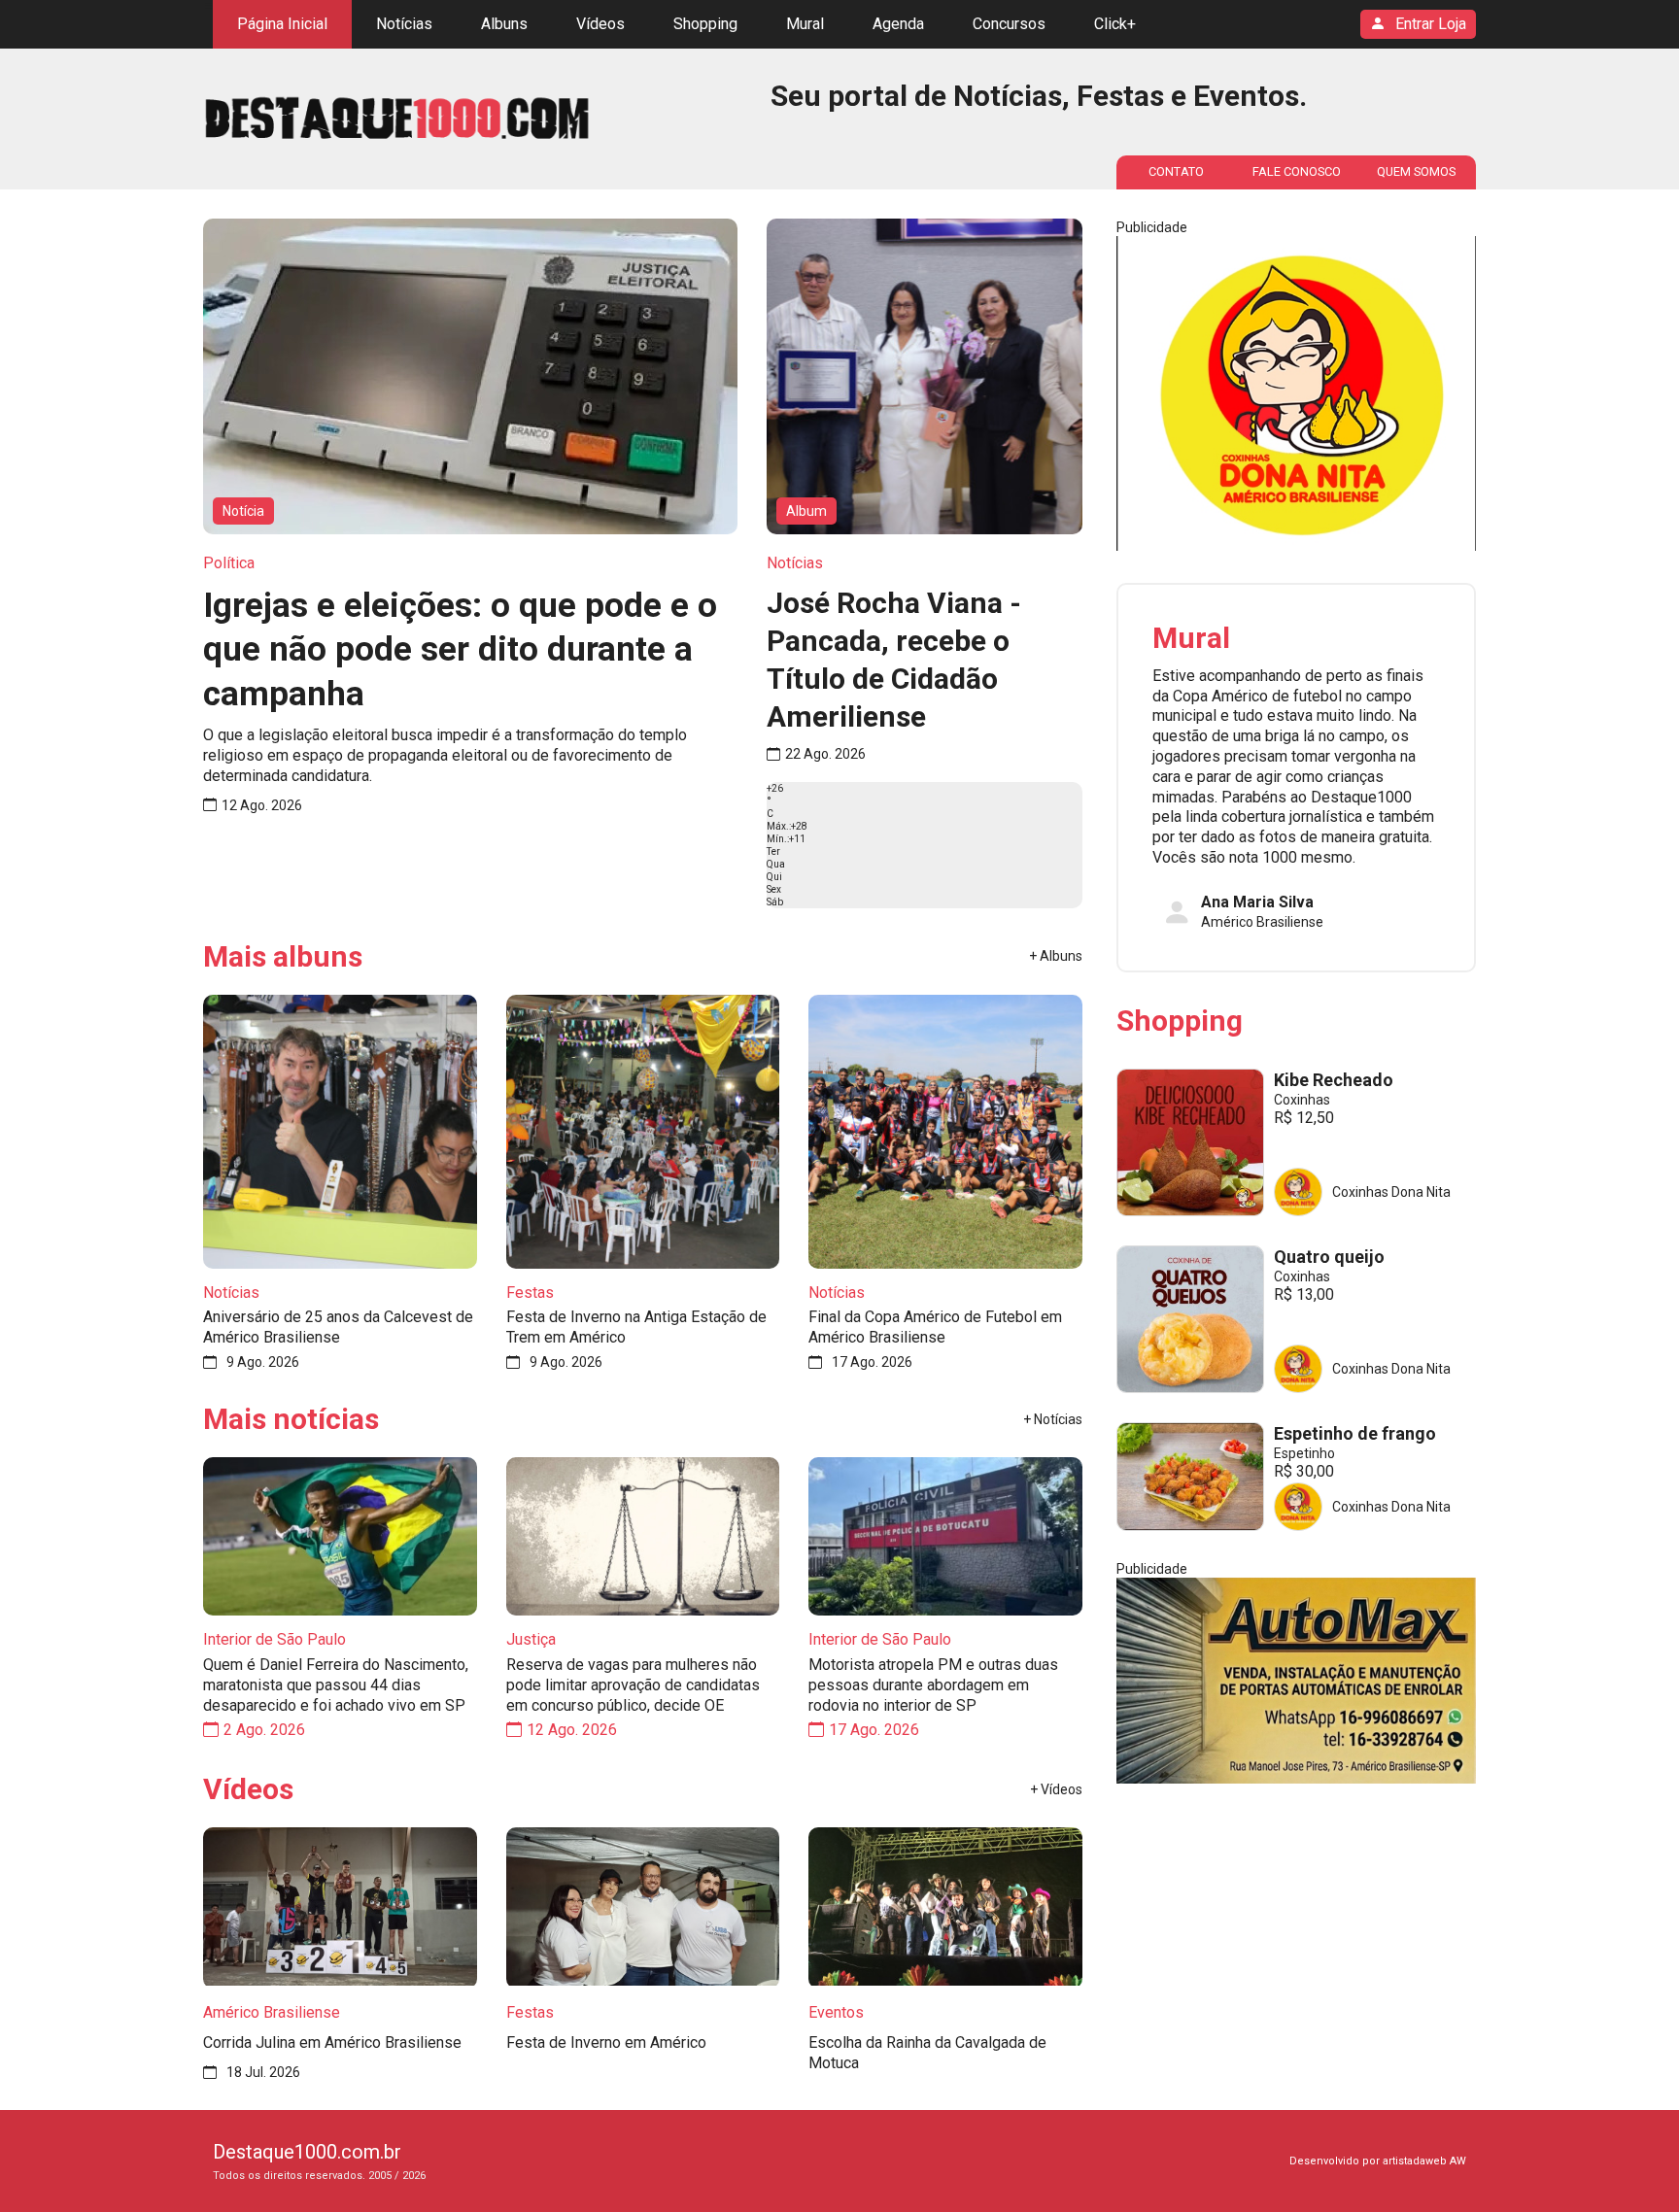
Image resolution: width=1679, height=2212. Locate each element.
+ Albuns (1056, 956)
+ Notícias (1053, 1419)
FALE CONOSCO (1297, 171)
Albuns (504, 24)
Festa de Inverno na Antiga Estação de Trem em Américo (636, 1327)
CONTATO (1176, 171)
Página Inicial (282, 24)
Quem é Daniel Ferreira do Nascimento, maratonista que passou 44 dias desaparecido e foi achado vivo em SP (336, 1685)
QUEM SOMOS (1416, 171)
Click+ (1115, 24)
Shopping (705, 24)
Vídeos (600, 24)
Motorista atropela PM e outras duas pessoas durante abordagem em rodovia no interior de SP (933, 1685)
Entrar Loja (1431, 24)
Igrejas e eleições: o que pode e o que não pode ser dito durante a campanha (460, 650)
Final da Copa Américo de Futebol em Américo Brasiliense (935, 1327)
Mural (805, 24)
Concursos (1009, 24)
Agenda (898, 24)
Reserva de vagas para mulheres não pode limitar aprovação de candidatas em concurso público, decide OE (633, 1685)
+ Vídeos (1056, 1789)
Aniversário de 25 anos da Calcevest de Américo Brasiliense (338, 1327)
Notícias (404, 24)
